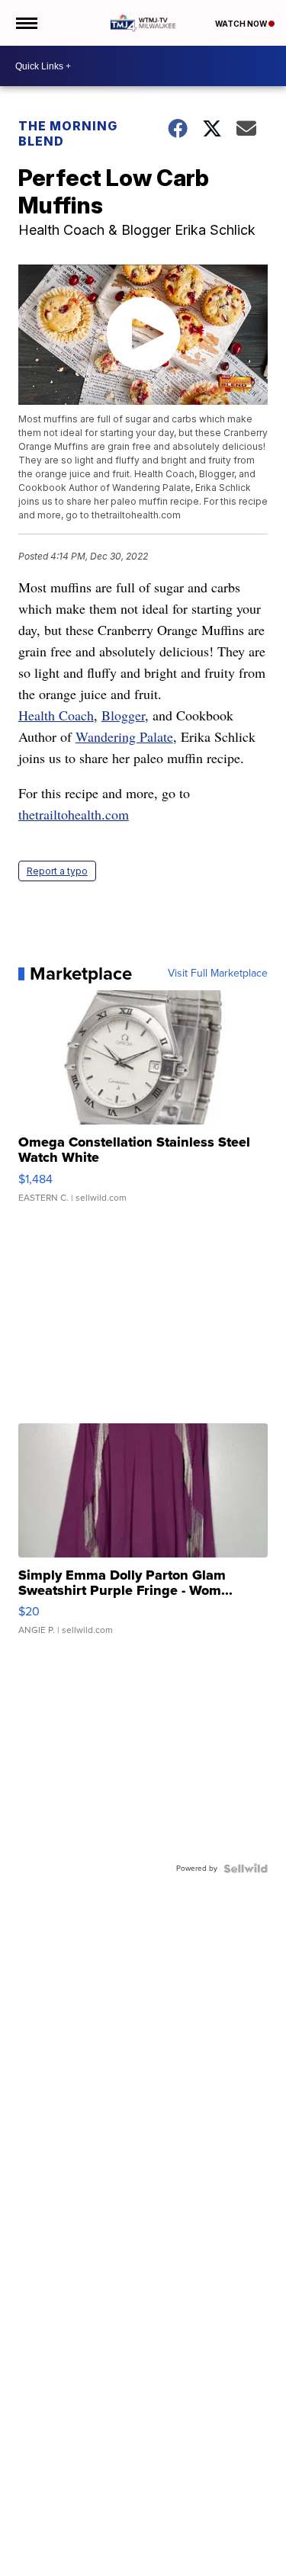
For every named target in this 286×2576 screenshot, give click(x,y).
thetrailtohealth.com (74, 814)
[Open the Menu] (26, 23)
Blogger (123, 715)
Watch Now (242, 24)
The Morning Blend (68, 133)
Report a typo (57, 871)
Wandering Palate (124, 736)
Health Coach (56, 715)
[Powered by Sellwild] (246, 1869)
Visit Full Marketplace (218, 974)
